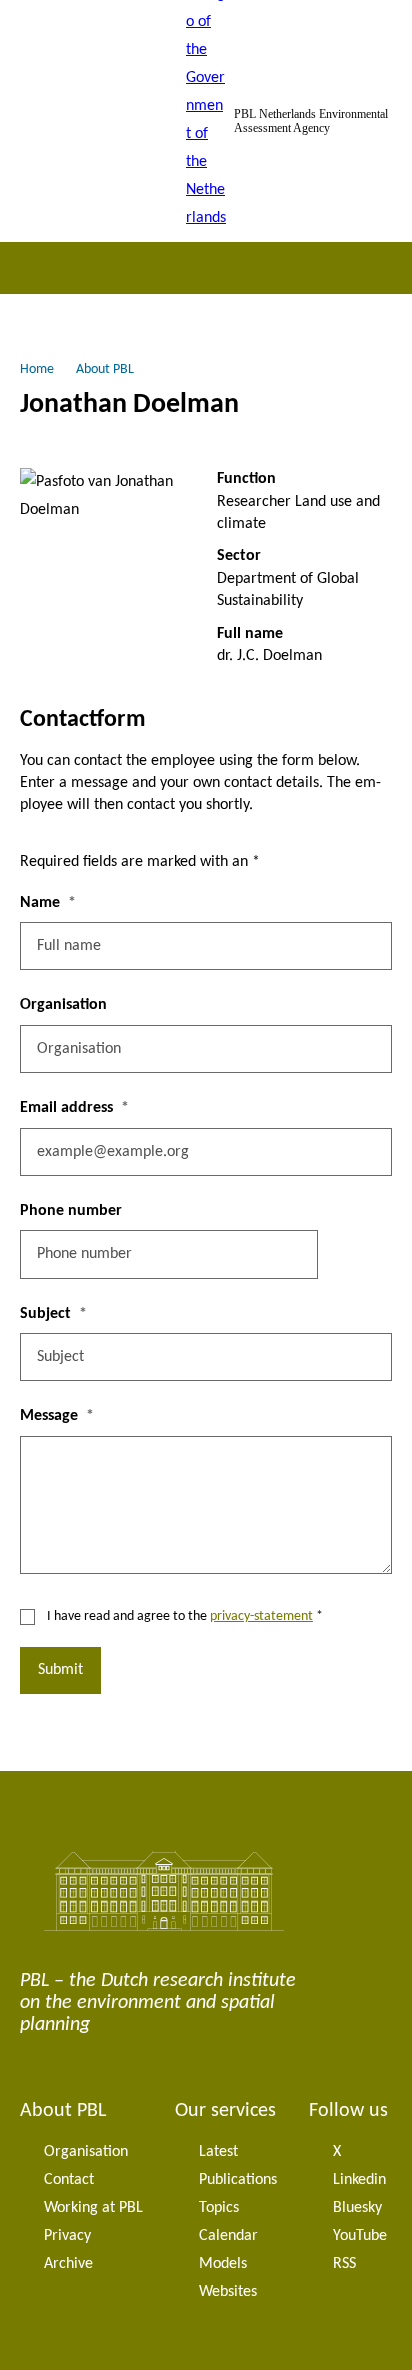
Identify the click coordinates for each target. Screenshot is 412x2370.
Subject (45, 1314)
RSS (344, 2264)
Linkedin (359, 2180)
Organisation (63, 1005)
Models (223, 2264)
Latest (218, 2152)
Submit (60, 1670)
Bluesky (357, 2208)
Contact (69, 2180)
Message (49, 1416)
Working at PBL (93, 2208)
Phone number (71, 1211)
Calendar (228, 2236)
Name (40, 903)
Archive (68, 2264)
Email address (66, 1108)
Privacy (67, 2236)
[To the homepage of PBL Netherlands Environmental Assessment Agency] (206, 121)
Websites (228, 2292)
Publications (238, 2180)
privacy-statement (261, 1616)
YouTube (360, 2236)
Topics (219, 2208)
